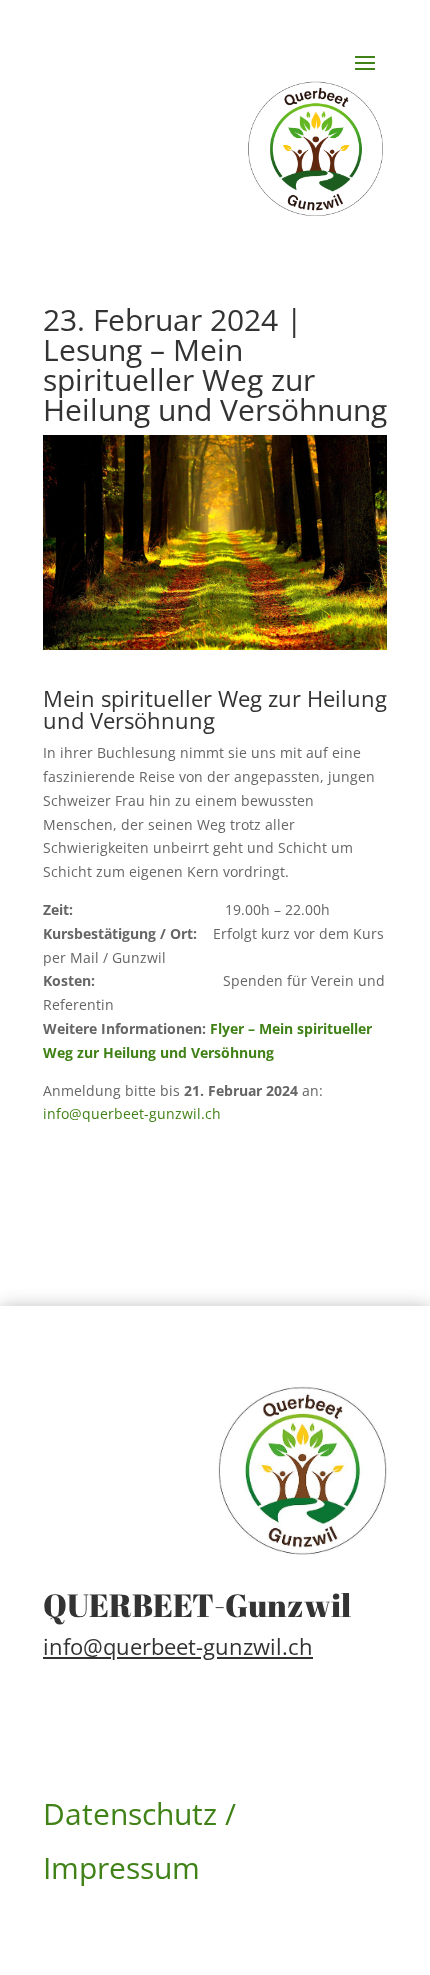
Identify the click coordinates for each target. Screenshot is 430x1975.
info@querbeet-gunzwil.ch (132, 1113)
